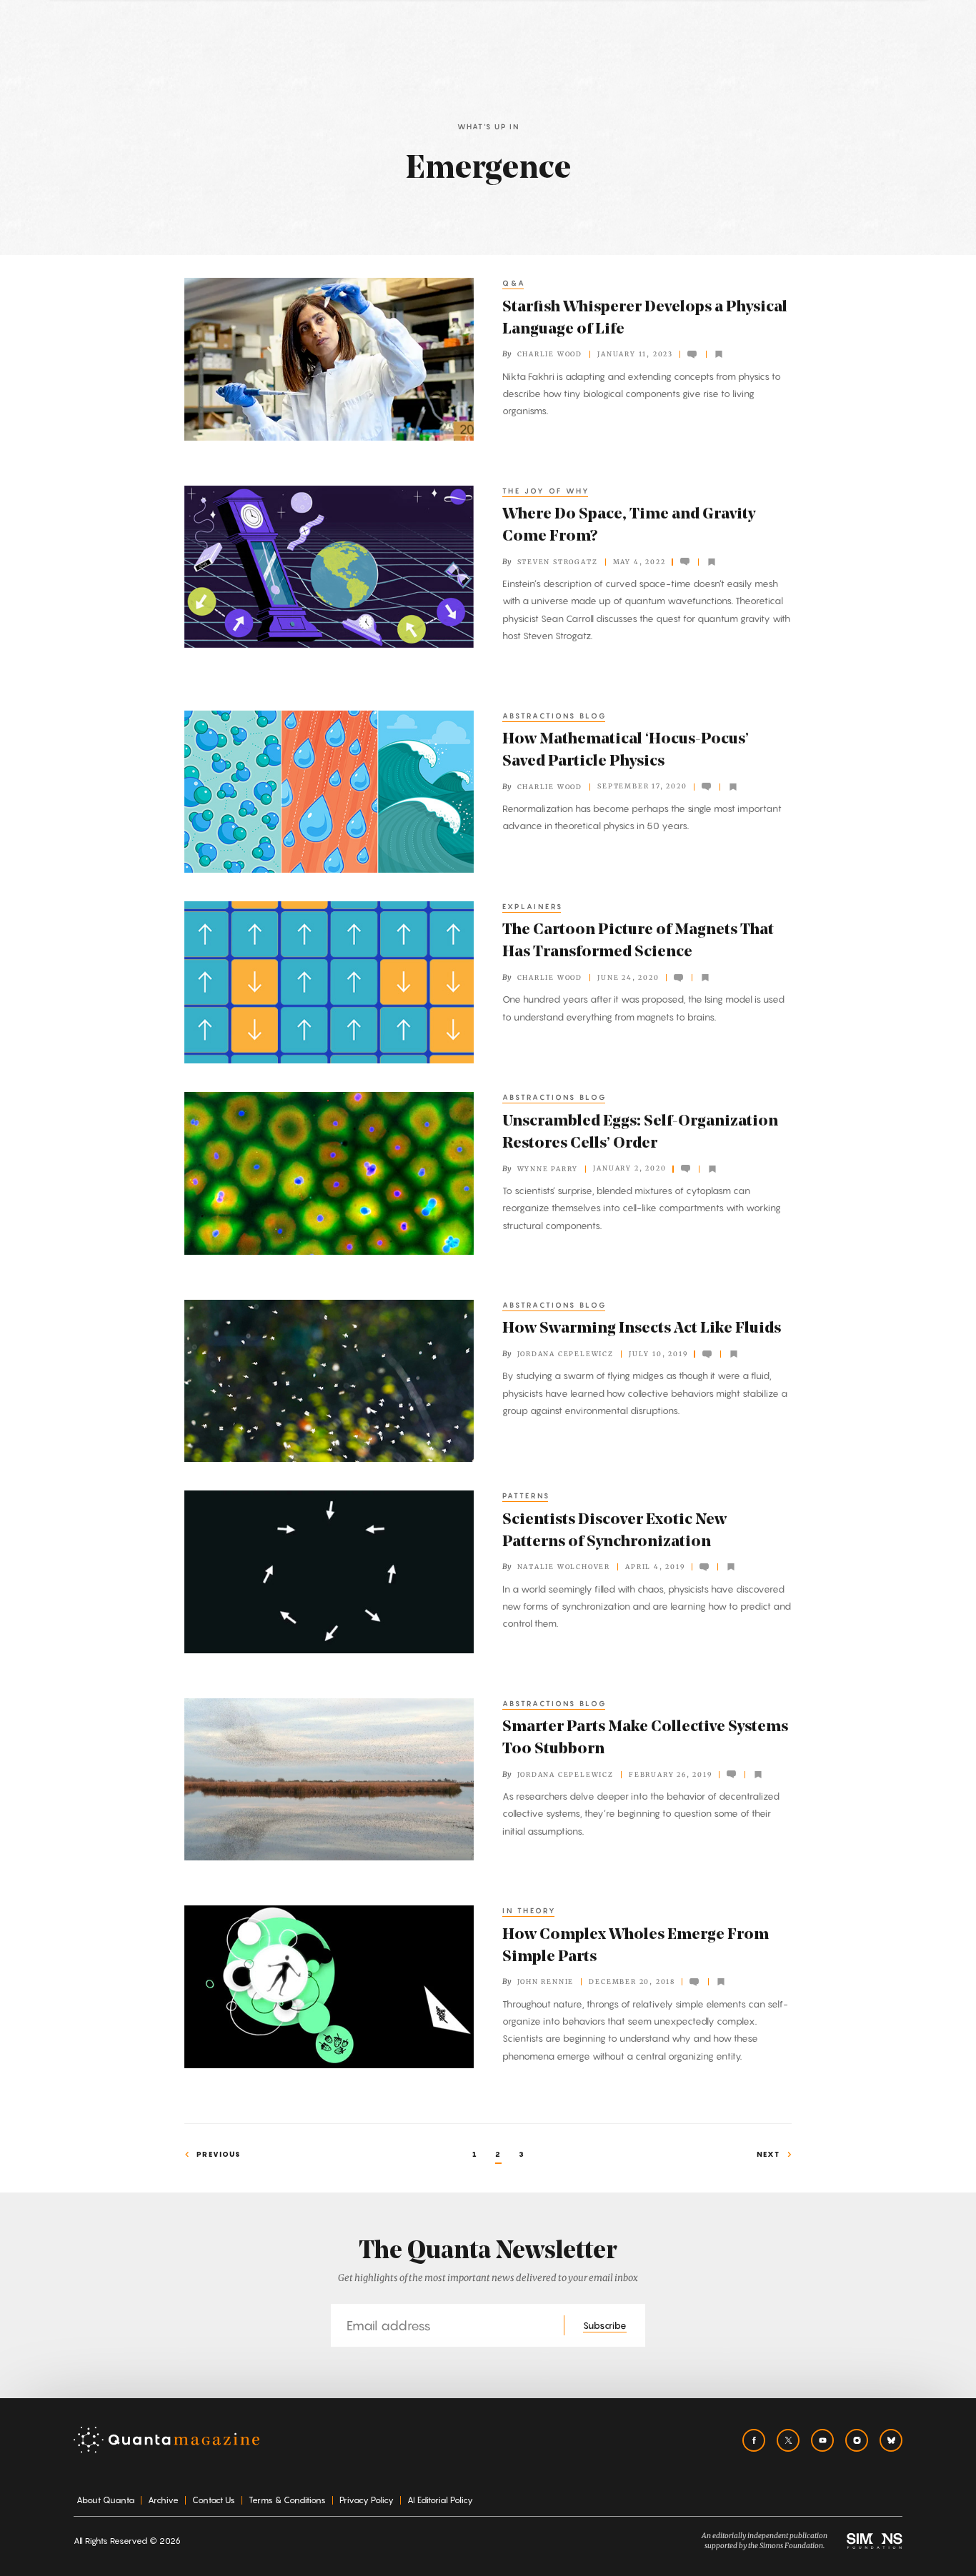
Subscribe (605, 2325)
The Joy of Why (546, 491)
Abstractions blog (555, 716)
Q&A (514, 283)
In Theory (529, 1910)
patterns (526, 1495)
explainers (533, 906)
